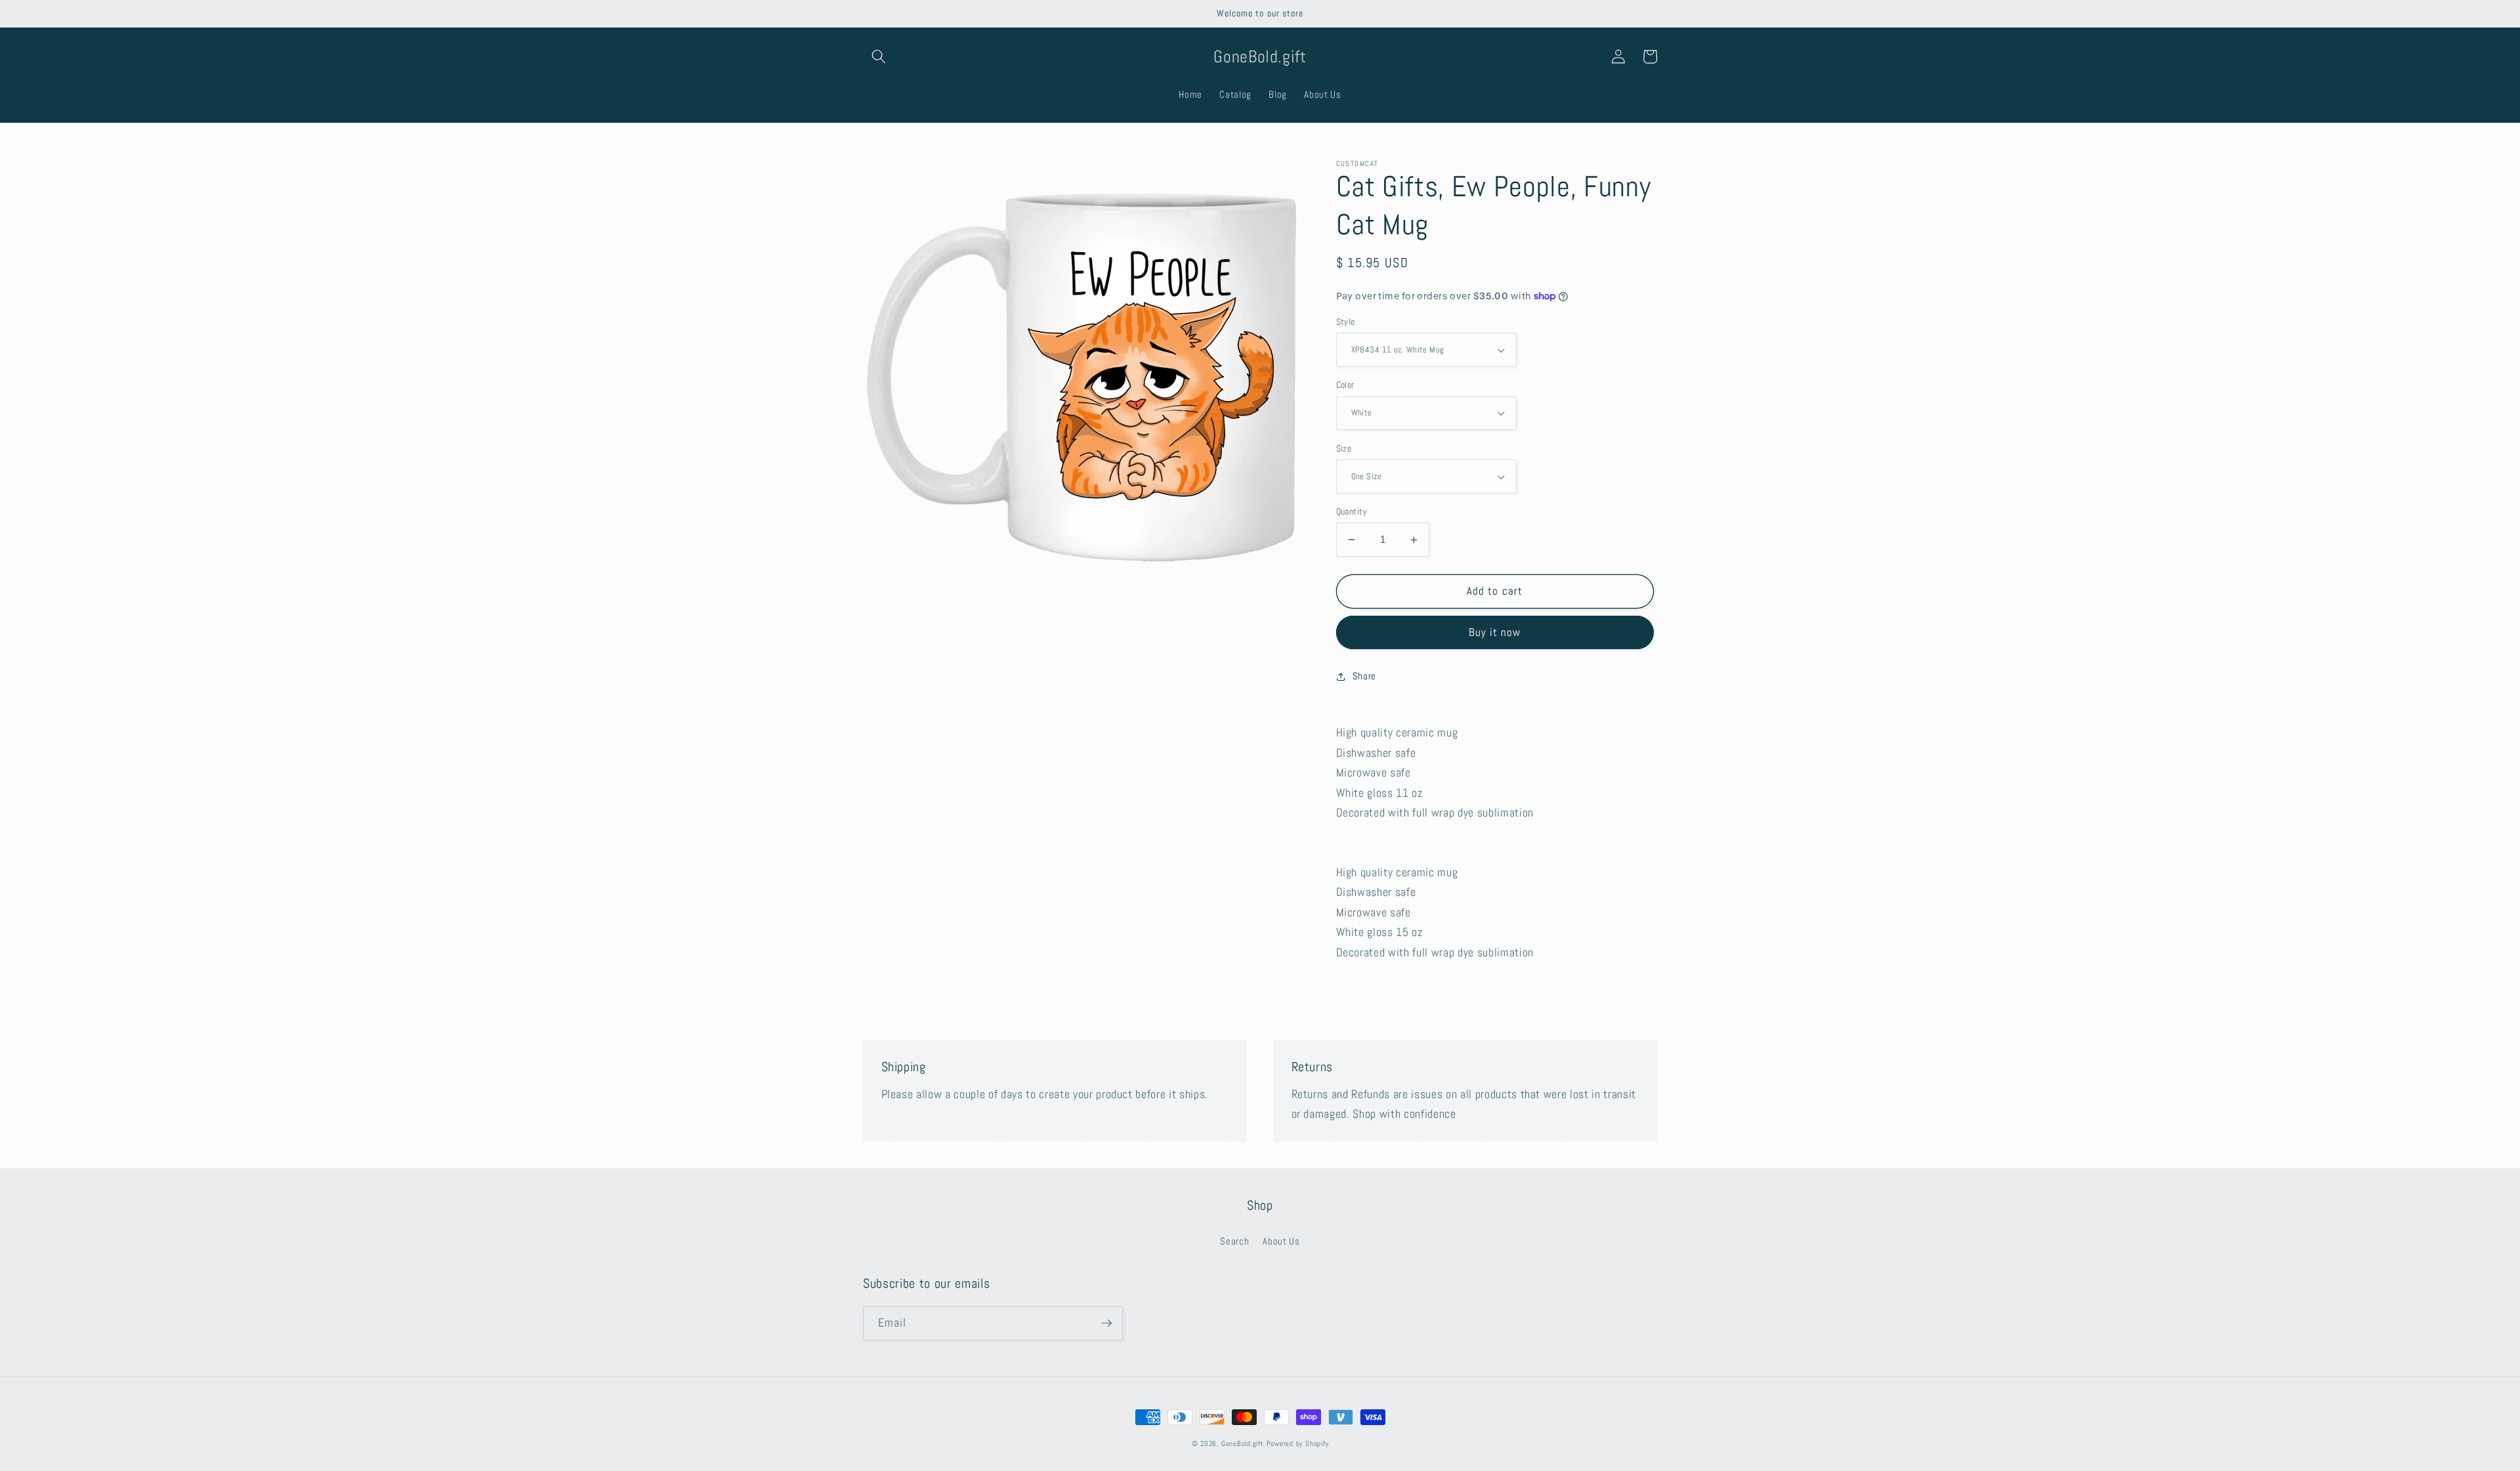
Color (1345, 385)
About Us (1281, 1241)
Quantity (1352, 511)
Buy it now (1495, 632)
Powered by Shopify (1298, 1443)
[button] (879, 56)
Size (1344, 448)
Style (1346, 322)
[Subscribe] (1106, 1323)
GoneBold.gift (1243, 1443)
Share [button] (1364, 676)
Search (1234, 1241)
